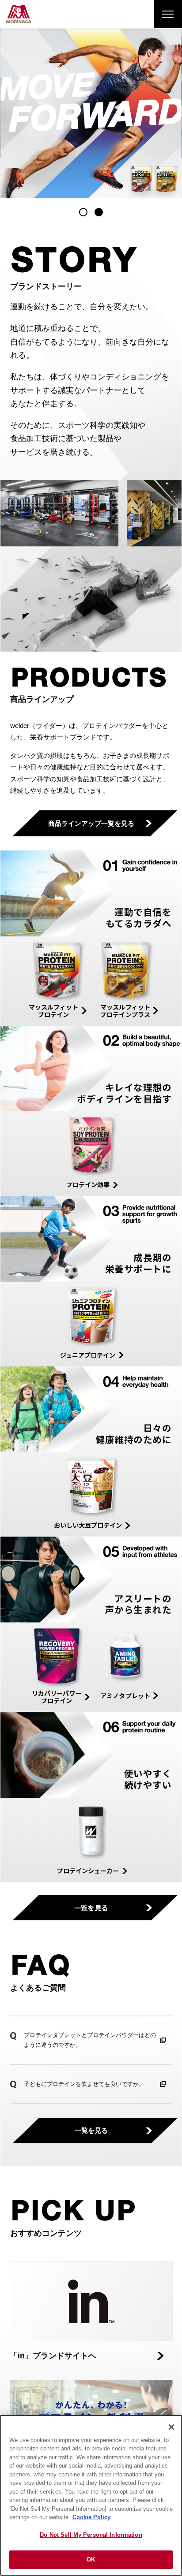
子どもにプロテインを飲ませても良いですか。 (84, 2084)
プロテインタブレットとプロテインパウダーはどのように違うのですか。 (90, 2040)
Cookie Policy (91, 2517)
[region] (91, 2495)
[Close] (171, 2427)
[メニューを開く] (168, 14)
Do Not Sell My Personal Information (91, 2535)
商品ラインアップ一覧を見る (91, 823)
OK (91, 2559)
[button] (83, 212)
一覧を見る (91, 1908)
